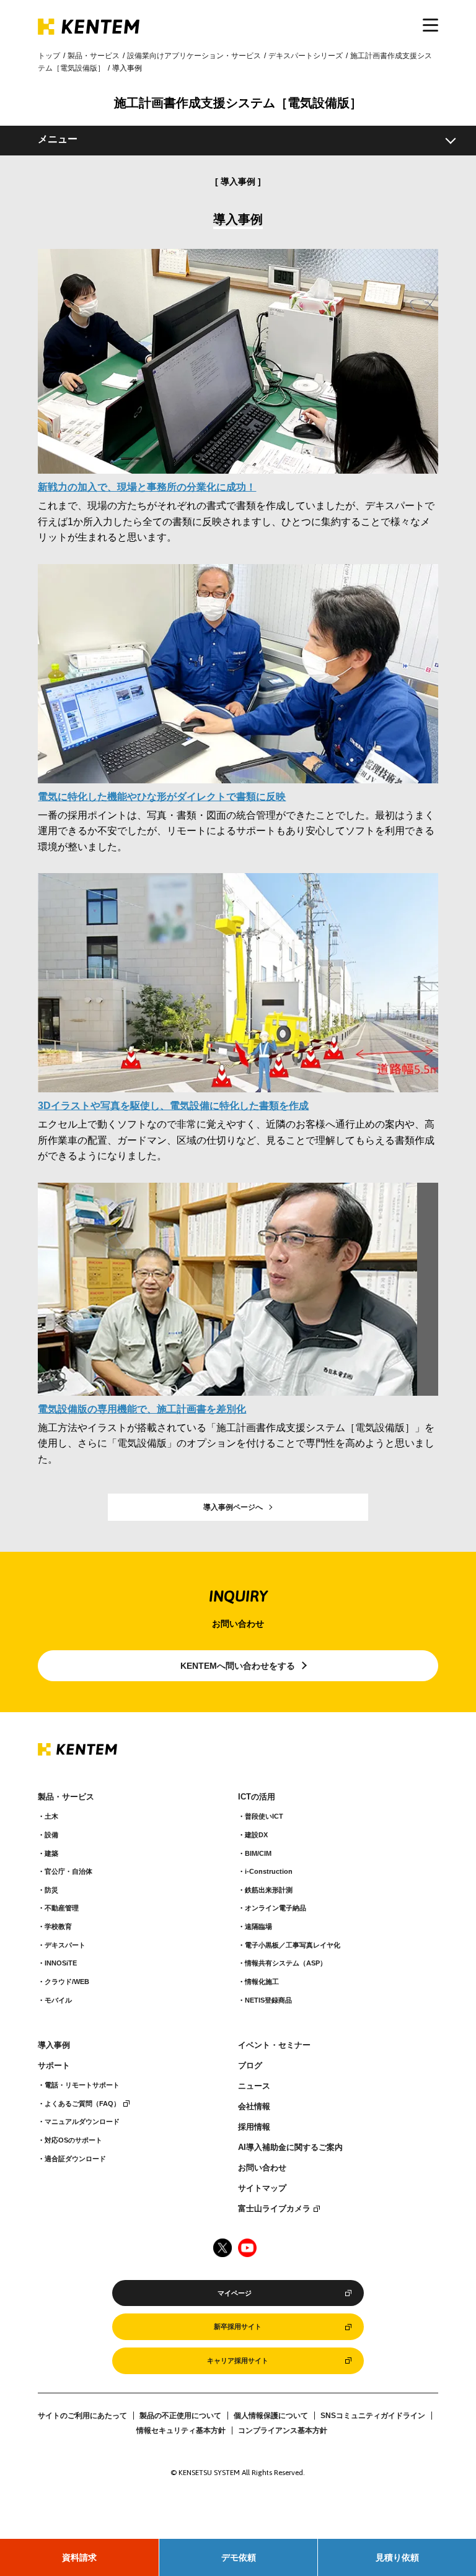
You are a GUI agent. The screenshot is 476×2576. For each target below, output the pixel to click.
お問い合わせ (262, 2168)
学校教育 (58, 1926)
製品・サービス (94, 56)
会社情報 (254, 2107)
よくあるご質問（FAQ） (82, 2104)
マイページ (235, 2293)
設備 (51, 1835)
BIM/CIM (258, 1853)
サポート (54, 2066)
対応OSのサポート (73, 2140)
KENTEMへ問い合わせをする (238, 1666)
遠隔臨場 (258, 1926)
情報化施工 (262, 1982)
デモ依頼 (239, 2557)
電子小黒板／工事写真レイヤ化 (293, 1945)
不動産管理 (62, 1908)
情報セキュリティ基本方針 (181, 2430)
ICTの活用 (257, 1797)
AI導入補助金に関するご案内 (290, 2147)
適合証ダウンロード (75, 2159)
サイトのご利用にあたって (82, 2416)
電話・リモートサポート (82, 2085)
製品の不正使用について (180, 2416)
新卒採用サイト (238, 2326)
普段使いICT (264, 1816)
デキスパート (65, 1945)
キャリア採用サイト (238, 2361)
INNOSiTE (61, 1963)
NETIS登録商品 (268, 2000)
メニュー (58, 139)
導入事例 (54, 2045)
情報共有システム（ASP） (286, 1963)
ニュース (254, 2086)
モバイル (58, 2000)
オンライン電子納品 (275, 1908)
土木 (51, 1816)
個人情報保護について (271, 2416)
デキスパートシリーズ (306, 56)
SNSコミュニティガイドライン (373, 2416)
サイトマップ (262, 2188)
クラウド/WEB (67, 1982)
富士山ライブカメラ (274, 2209)
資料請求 (79, 2557)
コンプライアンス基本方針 (283, 2430)
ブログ (250, 2066)
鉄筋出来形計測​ (269, 1890)
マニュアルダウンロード (82, 2121)
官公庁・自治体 (68, 1871)
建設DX (256, 1835)
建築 (51, 1853)
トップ (49, 56)
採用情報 (254, 2127)
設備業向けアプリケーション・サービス (194, 56)
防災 (51, 1890)
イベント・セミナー (274, 2045)
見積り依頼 (397, 2557)
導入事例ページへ (233, 1507)
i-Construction (269, 1871)
